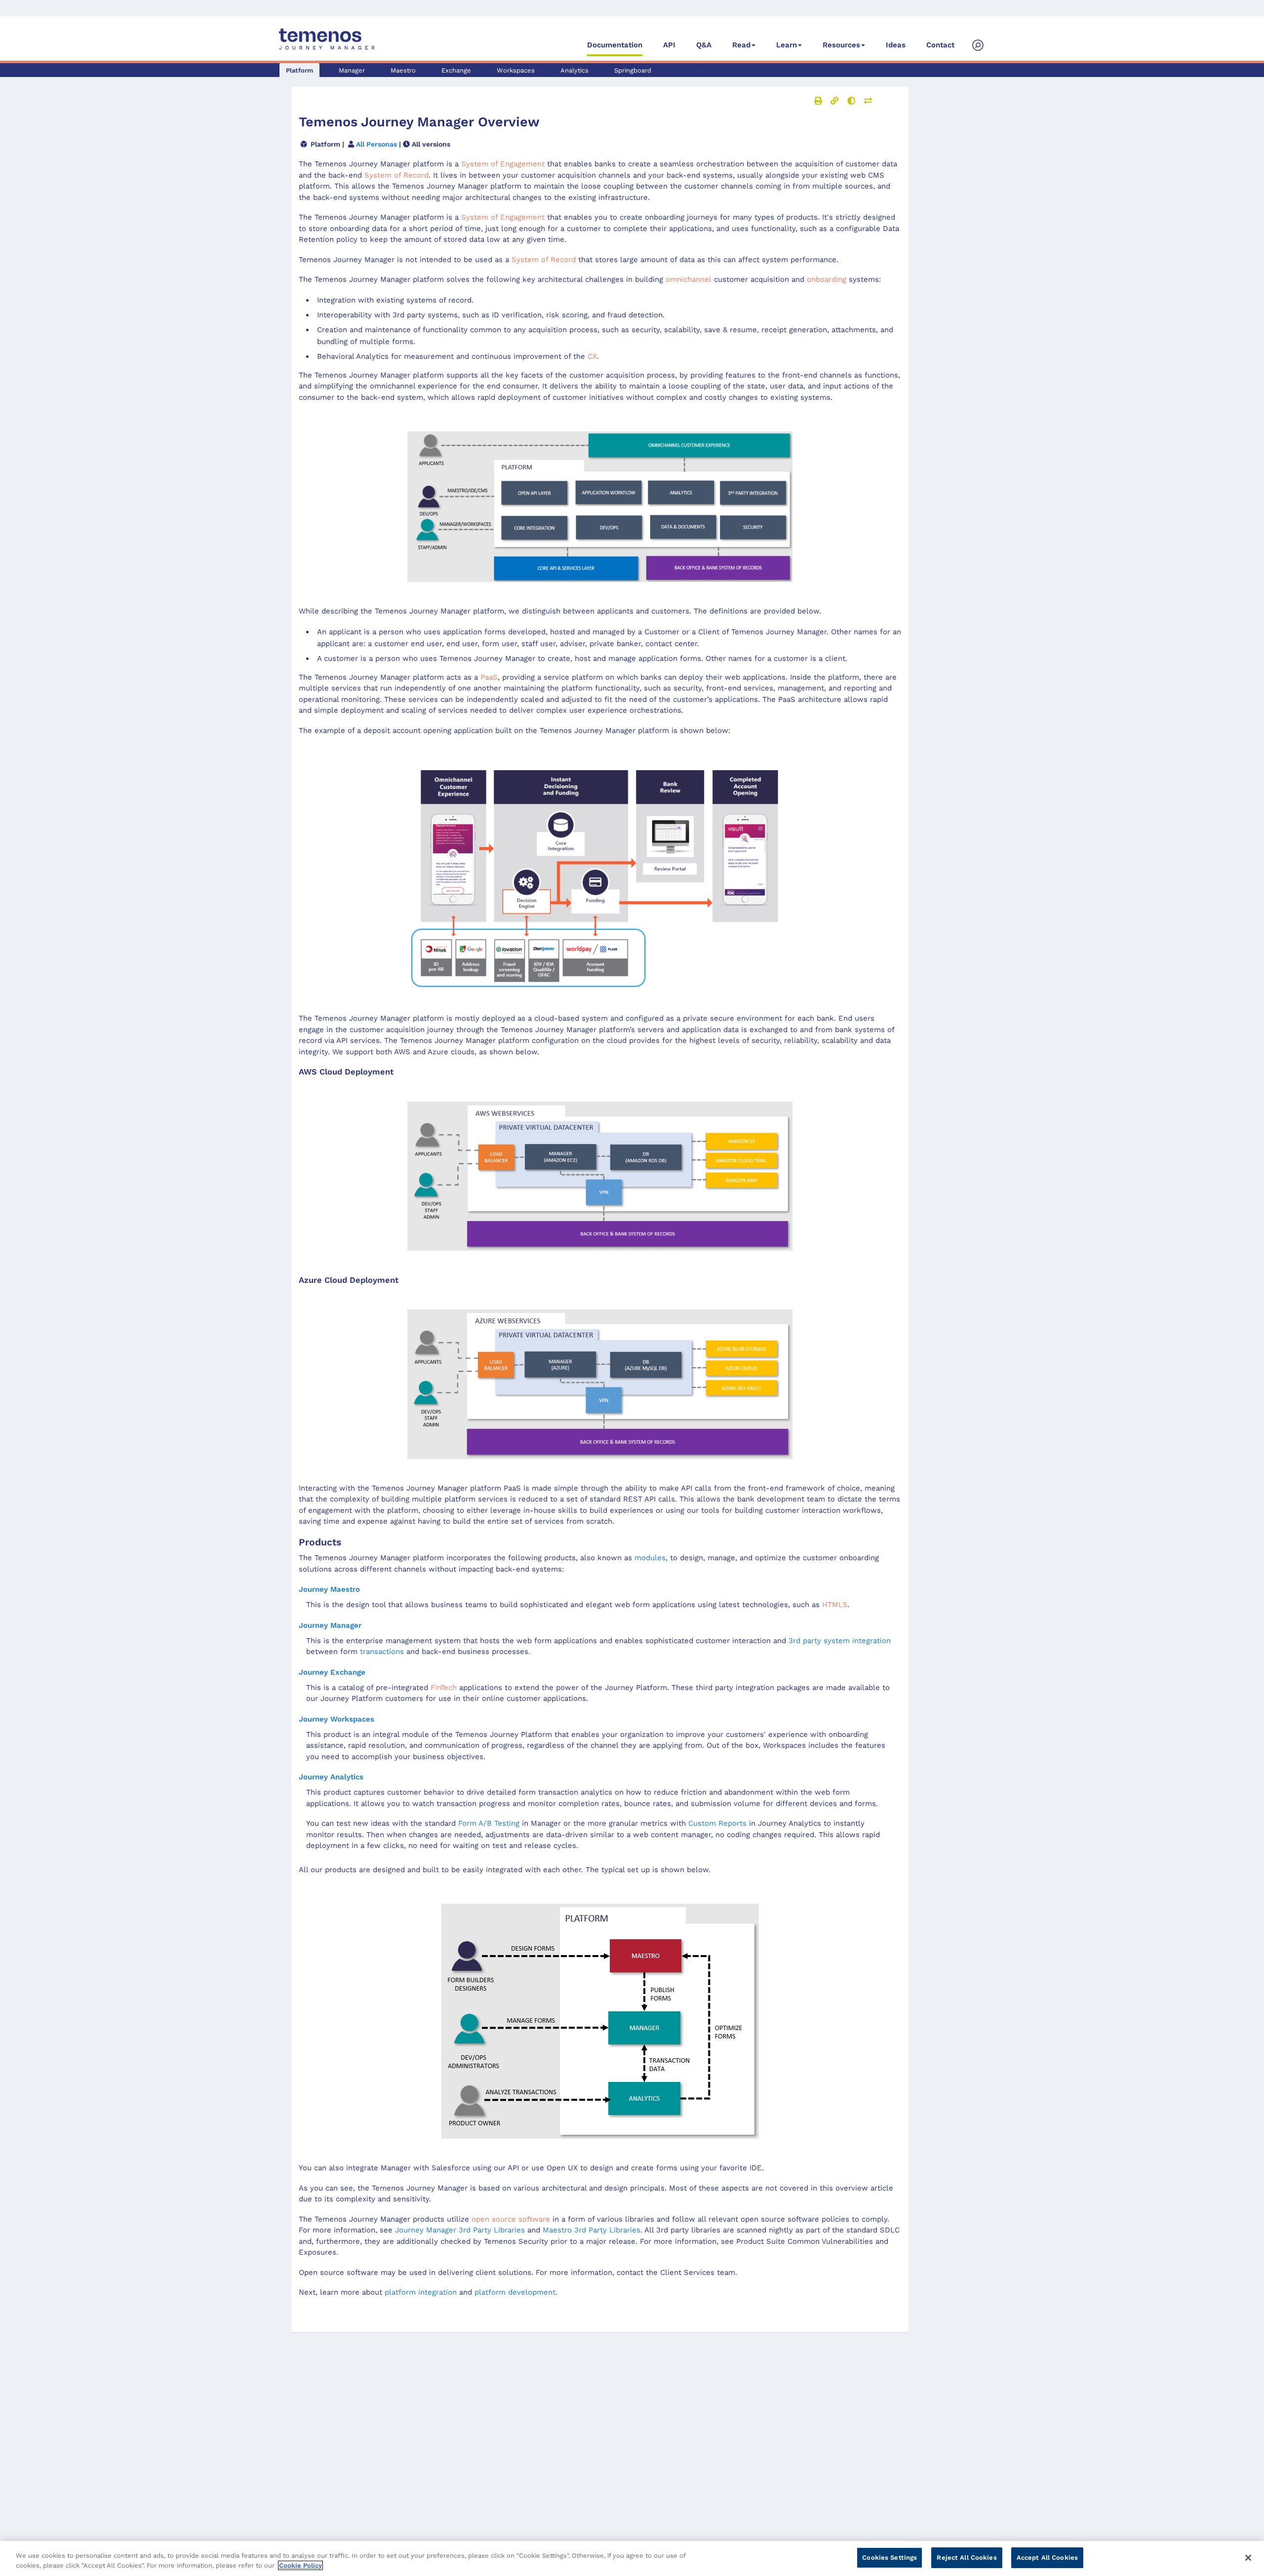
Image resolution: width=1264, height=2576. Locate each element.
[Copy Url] (834, 101)
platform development (515, 2292)
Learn (787, 45)
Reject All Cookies (967, 2557)
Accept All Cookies (1047, 2557)
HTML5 (835, 1605)
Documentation (615, 45)
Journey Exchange (332, 1672)
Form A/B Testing (489, 1823)
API (669, 45)
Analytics (574, 70)
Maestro (403, 70)
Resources (841, 45)
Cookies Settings (889, 2557)
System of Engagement (503, 164)
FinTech (444, 1688)
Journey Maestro (329, 1589)
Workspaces (516, 70)
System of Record (544, 260)
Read (741, 45)
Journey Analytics (331, 1777)
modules (650, 1558)
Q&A (704, 45)
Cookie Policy (300, 2565)
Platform (299, 70)
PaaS (489, 677)
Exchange (456, 70)
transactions (382, 1652)
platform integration (421, 2292)
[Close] (1248, 2558)
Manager (352, 70)
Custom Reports (717, 1823)
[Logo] (327, 39)
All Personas (376, 144)
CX (592, 356)
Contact (940, 45)
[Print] (818, 101)
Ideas (896, 45)
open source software (511, 2219)
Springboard (633, 70)
